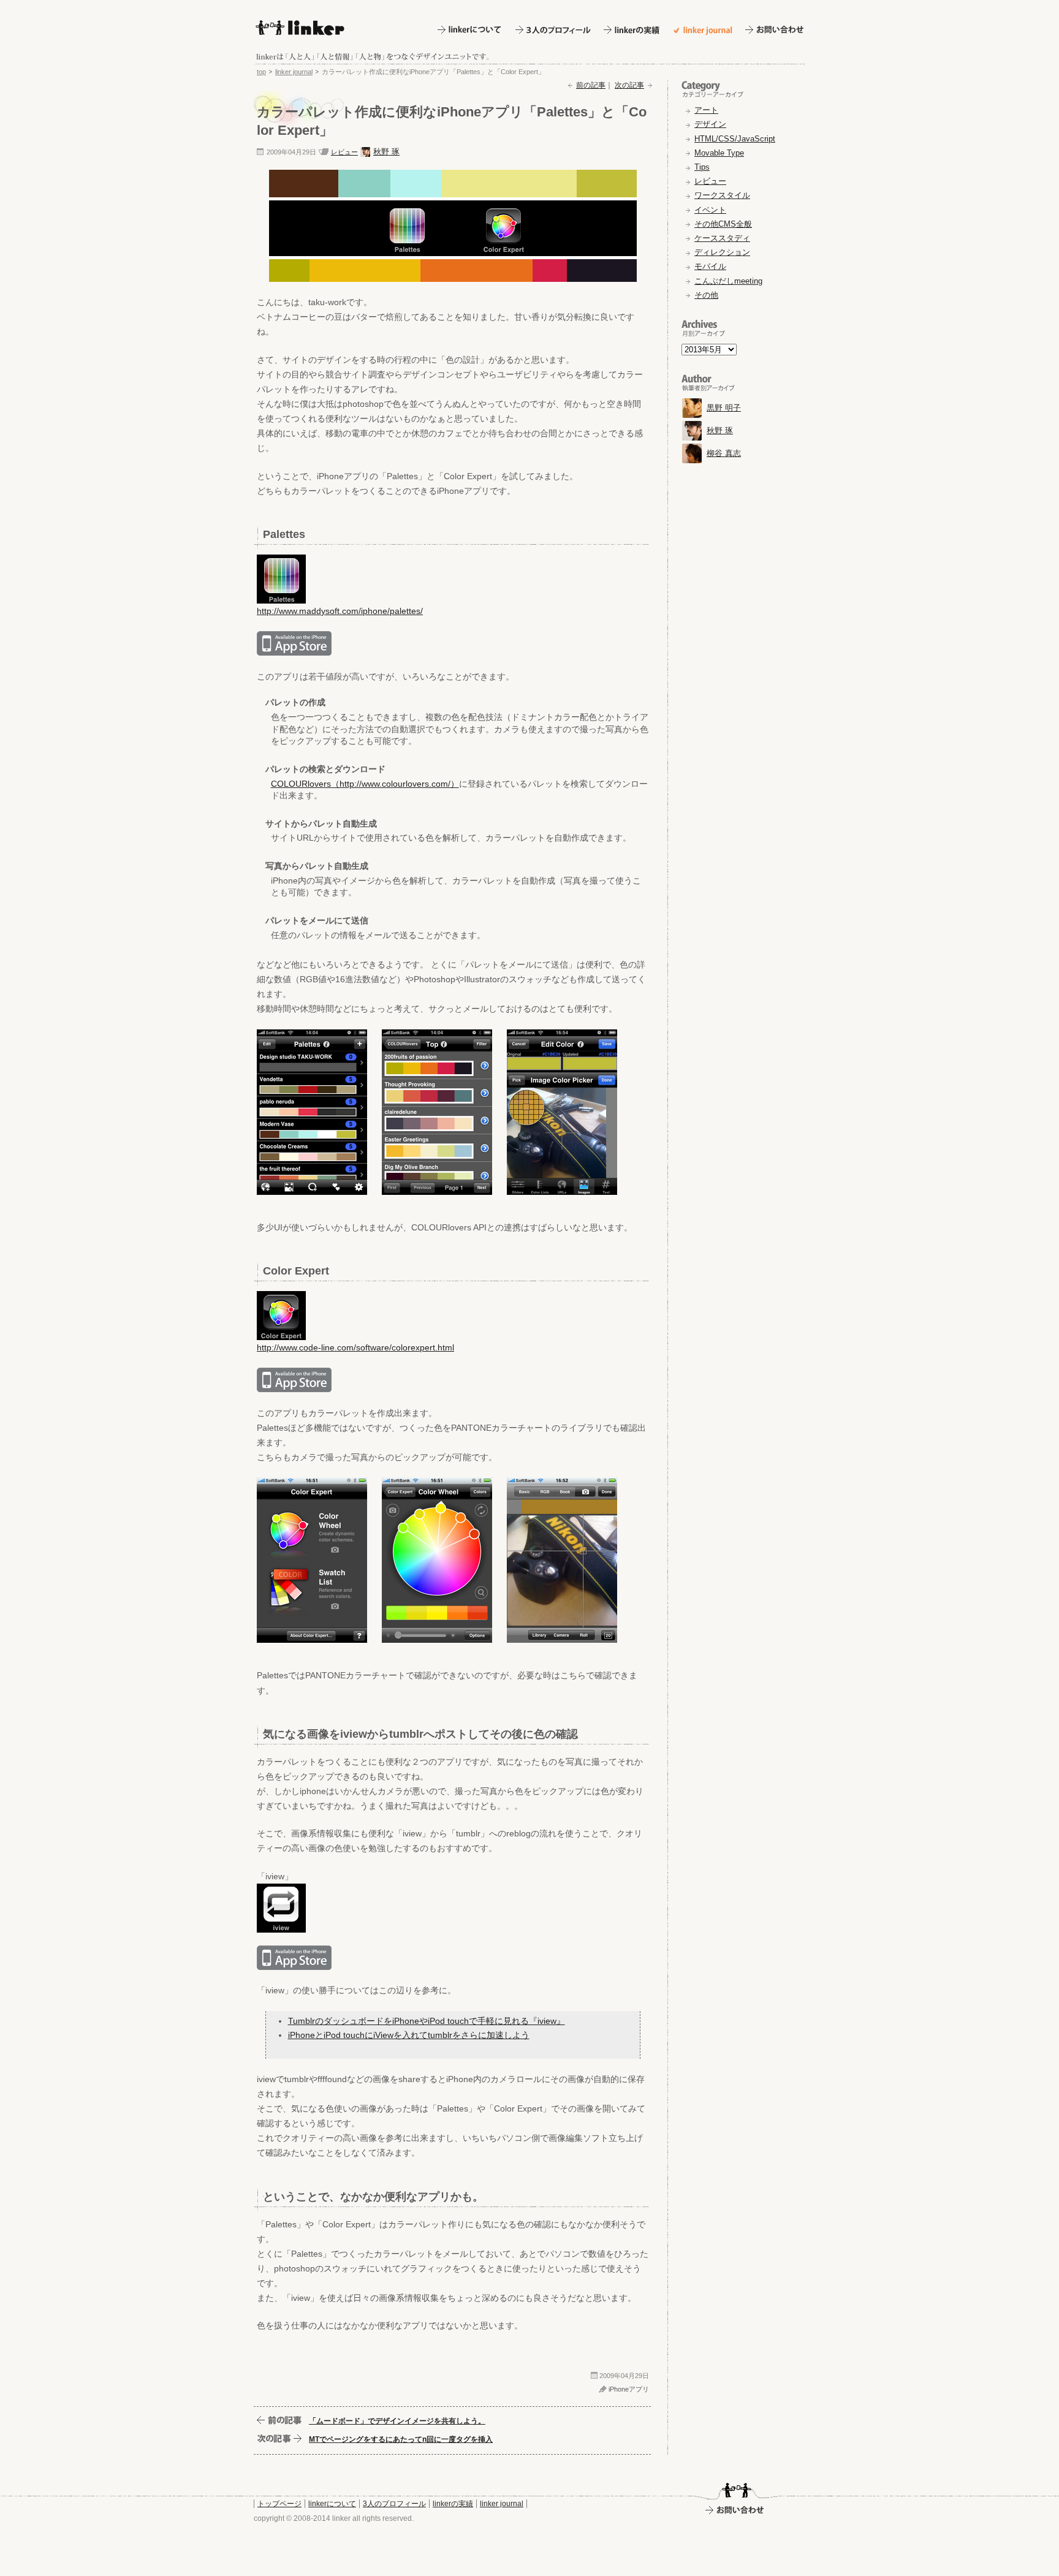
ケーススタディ (722, 238)
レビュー (344, 152)
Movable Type (719, 153)
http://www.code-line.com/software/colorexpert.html (355, 1347)
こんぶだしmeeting (728, 281)
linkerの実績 (453, 2504)
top (261, 72)
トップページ (279, 2504)
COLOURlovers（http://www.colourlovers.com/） (365, 784)
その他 (706, 295)
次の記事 (629, 85)
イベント (710, 210)
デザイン (710, 124)
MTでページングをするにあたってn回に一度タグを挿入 (401, 2439)
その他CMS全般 (723, 224)
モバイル (710, 266)
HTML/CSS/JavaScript (735, 139)
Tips (702, 167)
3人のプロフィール (394, 2504)
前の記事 (591, 85)
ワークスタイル (722, 195)
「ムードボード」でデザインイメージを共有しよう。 (397, 2421)
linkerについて (332, 2504)
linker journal (294, 72)
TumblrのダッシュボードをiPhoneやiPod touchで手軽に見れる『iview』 (427, 2021)
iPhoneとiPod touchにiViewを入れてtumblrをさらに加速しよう (409, 2035)
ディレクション (722, 252)
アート (706, 110)
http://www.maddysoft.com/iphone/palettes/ (340, 611)
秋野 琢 (386, 152)
